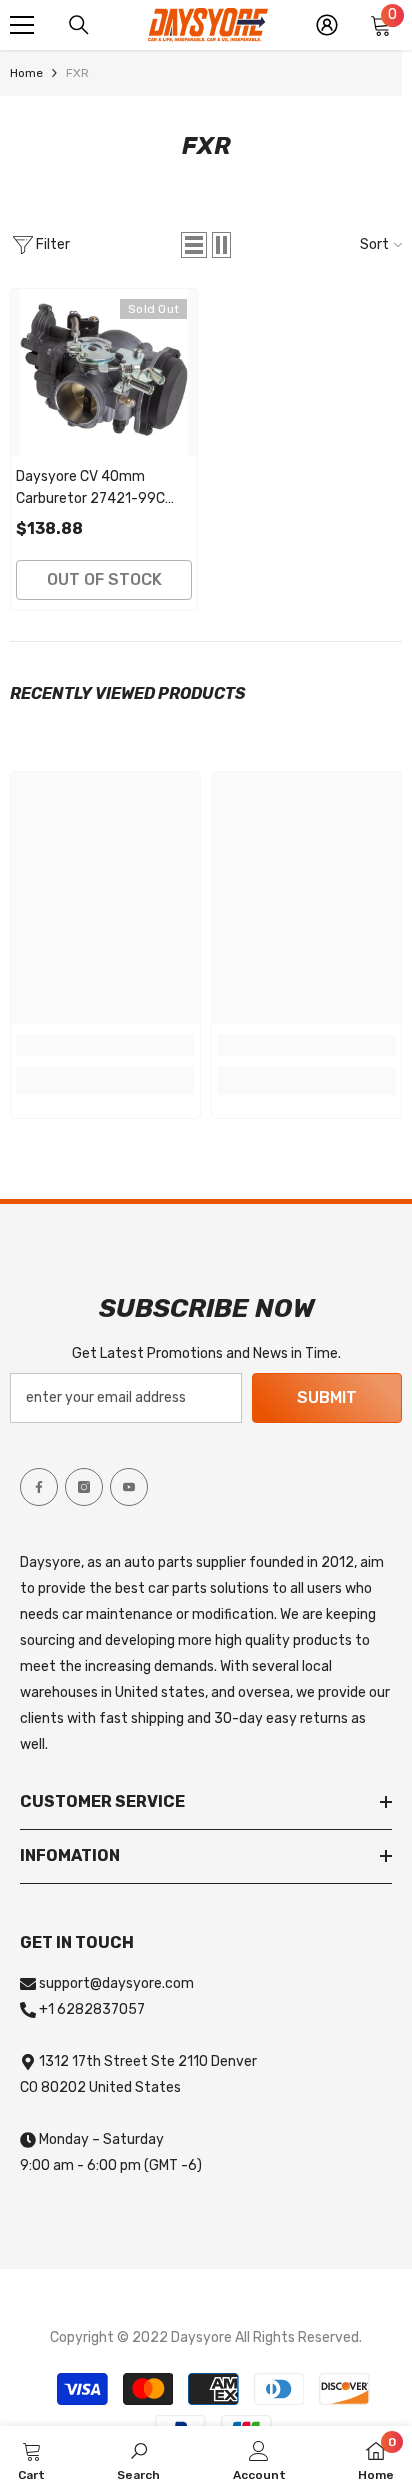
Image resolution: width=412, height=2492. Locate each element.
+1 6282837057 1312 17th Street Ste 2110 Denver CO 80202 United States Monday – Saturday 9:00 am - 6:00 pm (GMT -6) (138, 2087)
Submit (327, 1397)
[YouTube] (129, 1487)
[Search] (79, 25)
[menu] (22, 25)
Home (26, 73)
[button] (194, 245)
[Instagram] (84, 1487)
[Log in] (327, 25)
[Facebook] (39, 1487)
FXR (77, 73)
